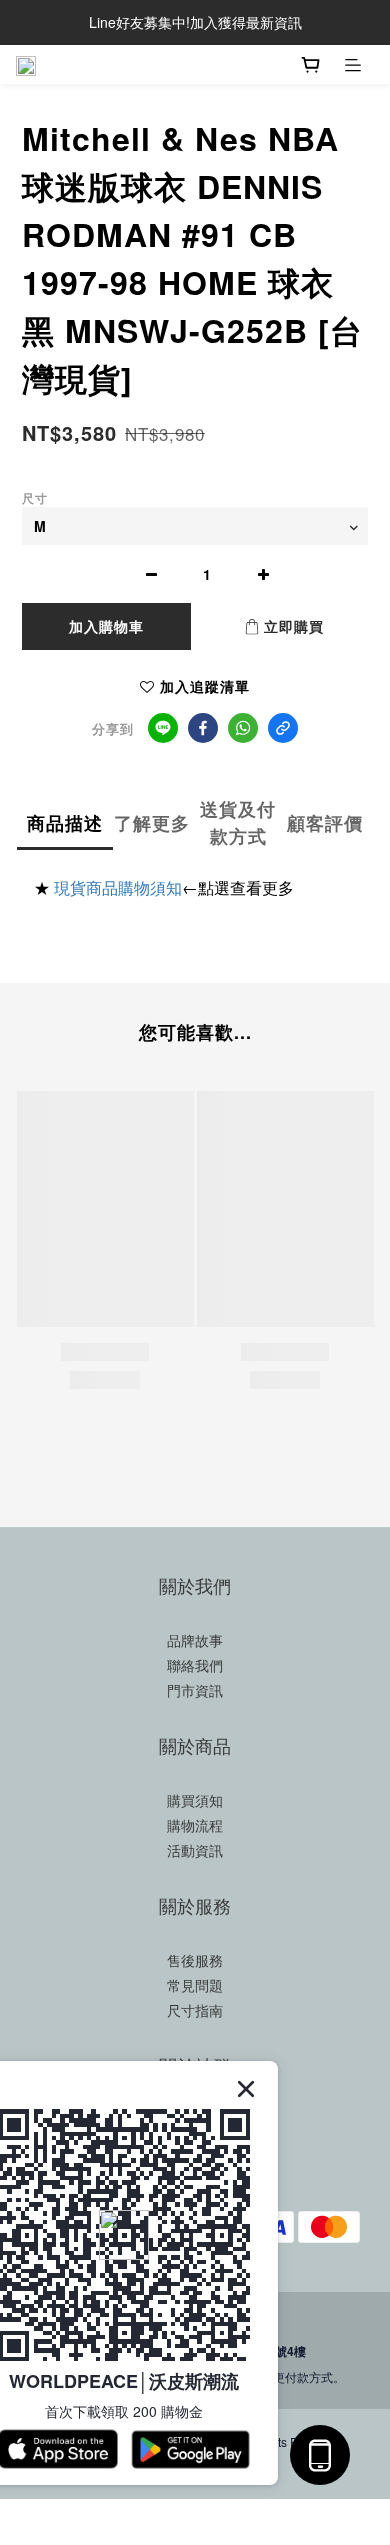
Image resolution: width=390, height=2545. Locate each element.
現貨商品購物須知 (118, 887)
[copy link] (283, 728)
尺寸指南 (195, 2010)
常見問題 (195, 1985)
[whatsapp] (243, 728)
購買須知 (195, 1800)
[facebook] (203, 728)
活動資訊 (195, 1850)
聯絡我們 (195, 1665)
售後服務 (195, 1960)
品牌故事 (195, 1640)
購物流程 (195, 1825)
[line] (163, 728)
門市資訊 (195, 1690)
